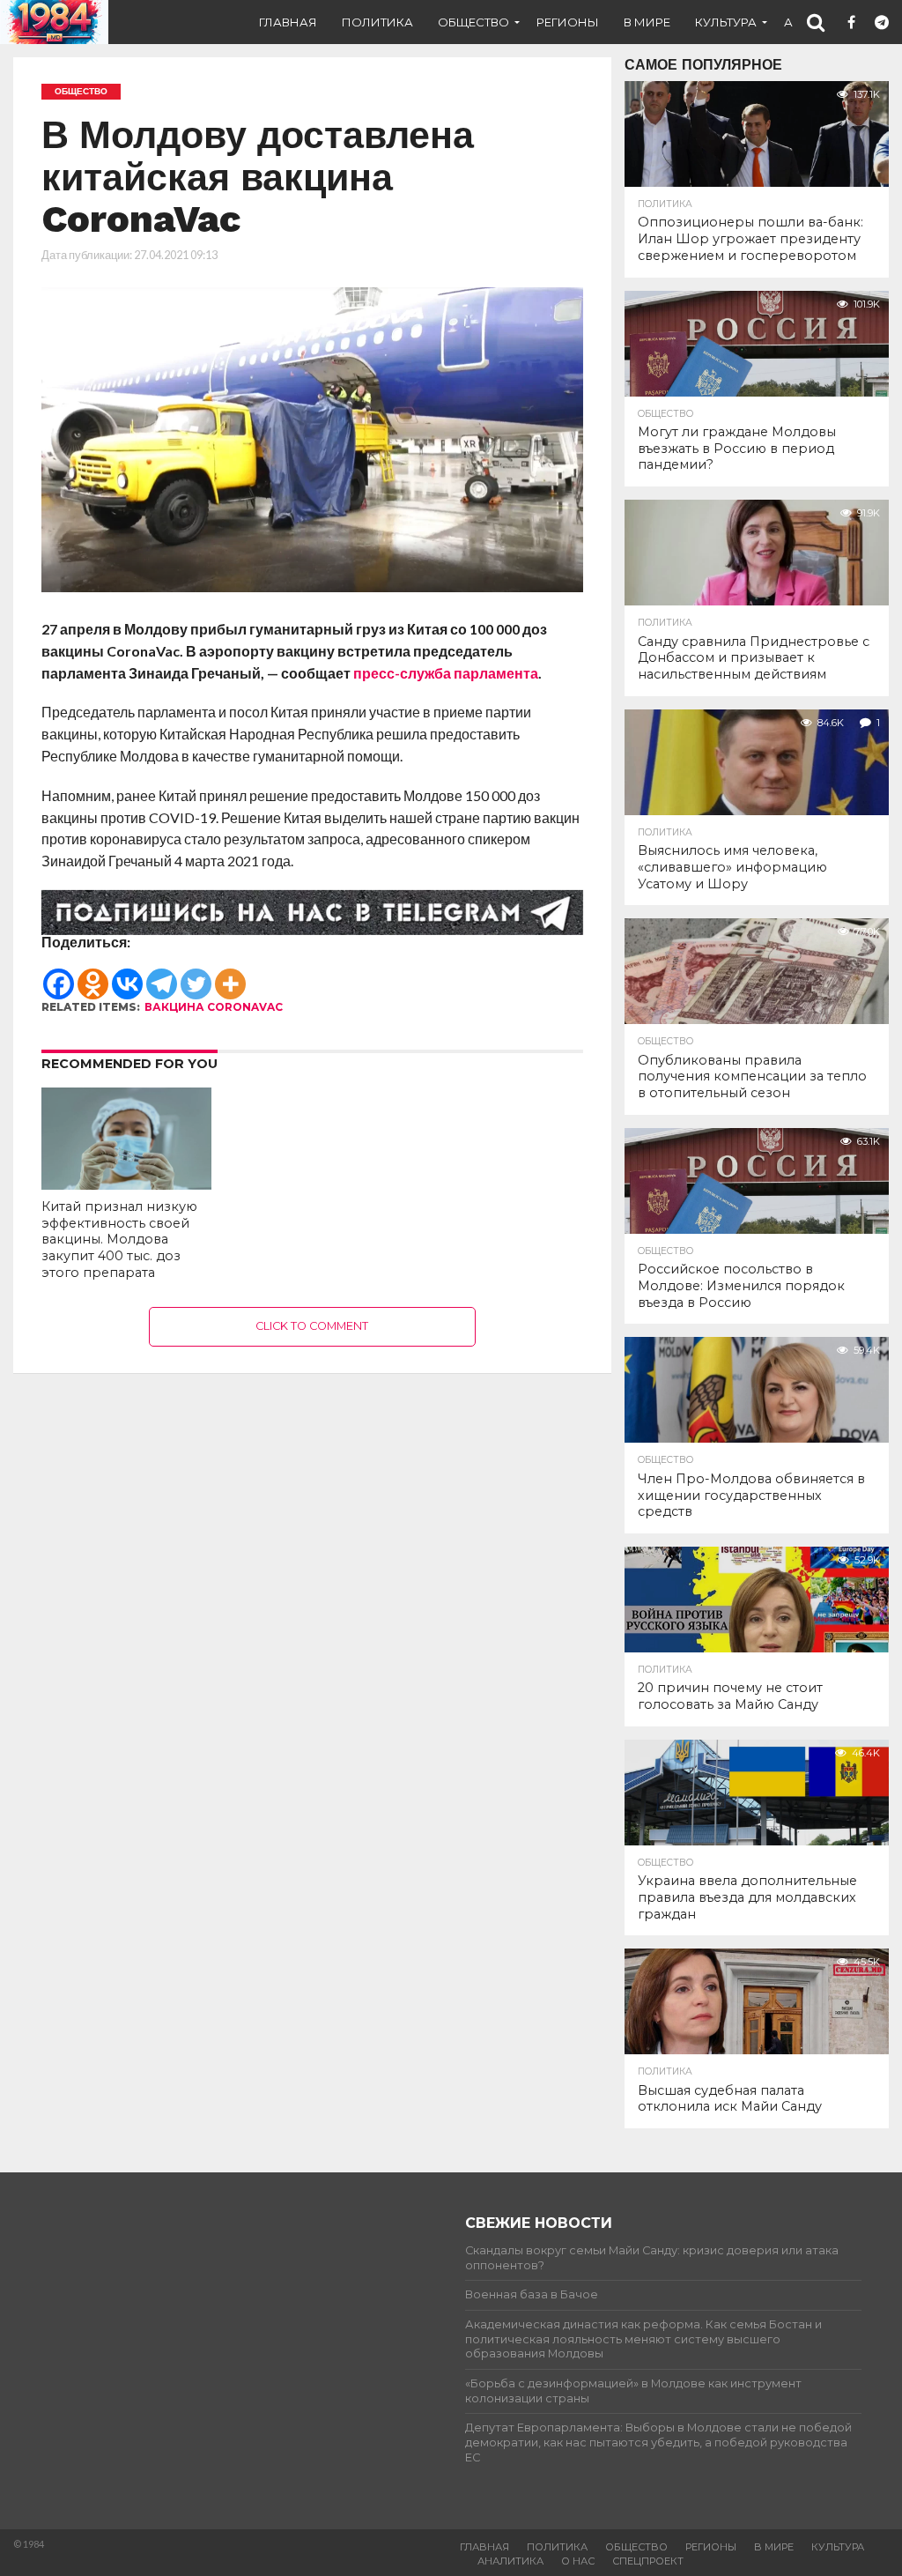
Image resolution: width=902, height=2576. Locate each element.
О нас (578, 2561)
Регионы (568, 22)
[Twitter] (196, 976)
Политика (377, 22)
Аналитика (510, 2561)
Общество (473, 22)
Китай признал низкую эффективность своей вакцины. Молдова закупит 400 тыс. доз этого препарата (119, 1240)
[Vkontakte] (127, 976)
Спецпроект (648, 2561)
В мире (647, 22)
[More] (230, 976)
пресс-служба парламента (446, 673)
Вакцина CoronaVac (214, 1007)
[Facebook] (59, 976)
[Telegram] (162, 976)
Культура (726, 22)
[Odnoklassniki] (93, 976)
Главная (288, 22)
